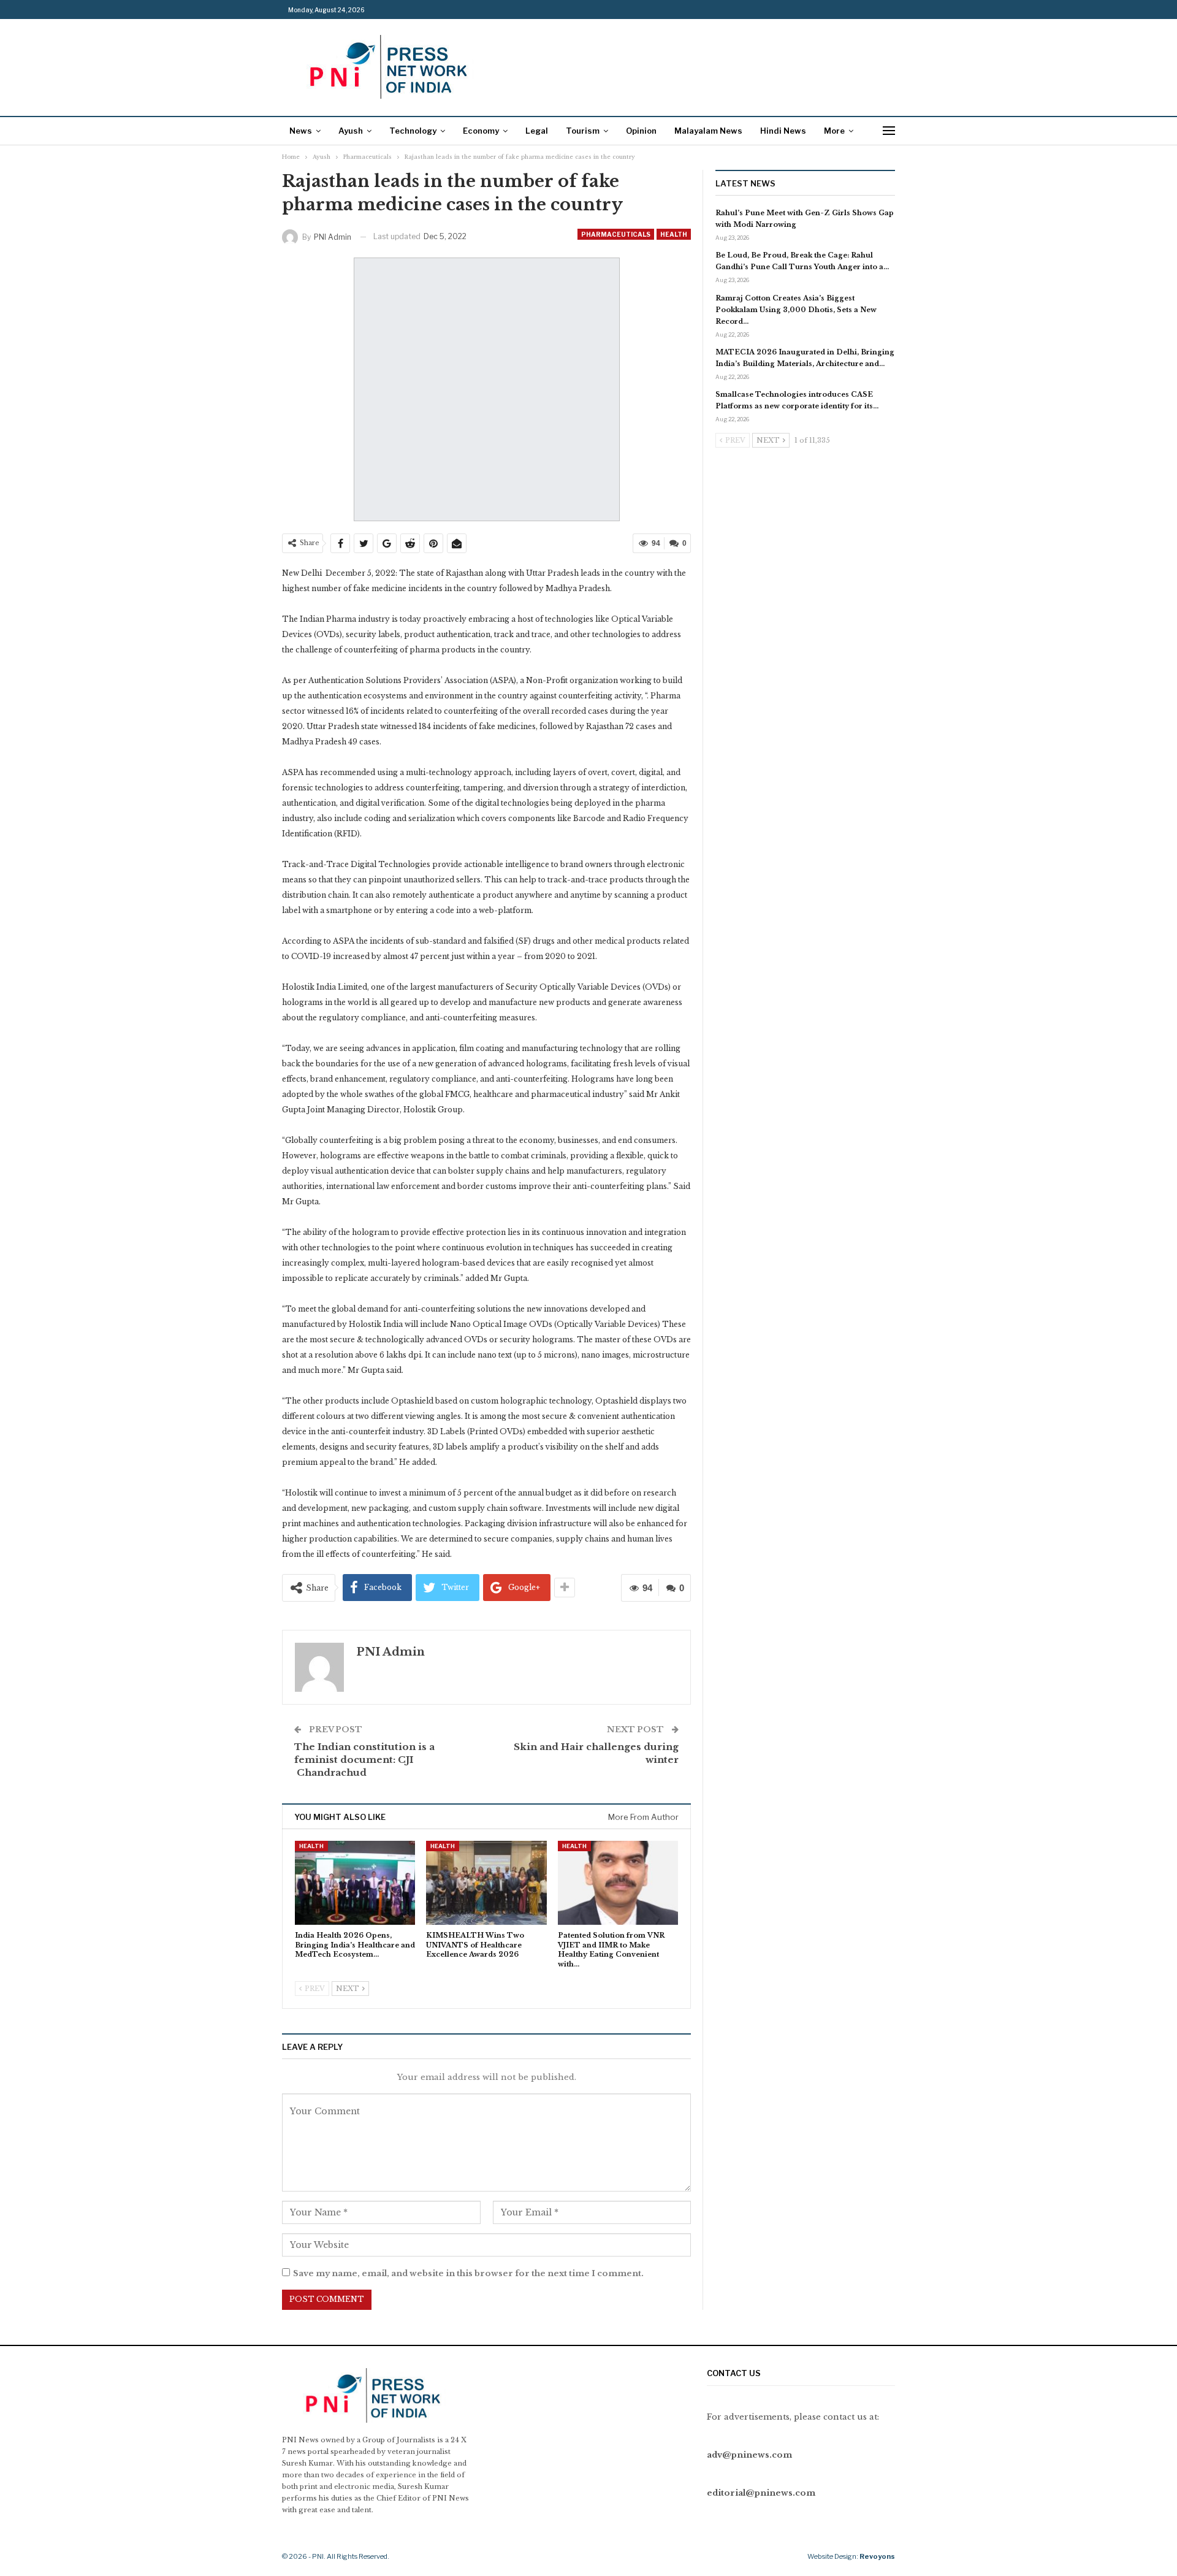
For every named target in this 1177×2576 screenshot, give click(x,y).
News (301, 131)
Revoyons (877, 2556)
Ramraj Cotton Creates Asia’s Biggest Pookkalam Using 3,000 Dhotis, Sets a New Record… (796, 310)
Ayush (351, 131)
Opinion (641, 131)
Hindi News (783, 131)
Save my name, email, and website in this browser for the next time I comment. (468, 2273)
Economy (481, 131)
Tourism (583, 131)
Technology (413, 131)
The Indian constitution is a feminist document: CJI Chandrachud (364, 1760)
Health (674, 234)
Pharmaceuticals (616, 234)
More (834, 131)
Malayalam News (708, 131)
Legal (537, 131)
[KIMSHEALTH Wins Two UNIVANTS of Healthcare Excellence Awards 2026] (486, 1883)
